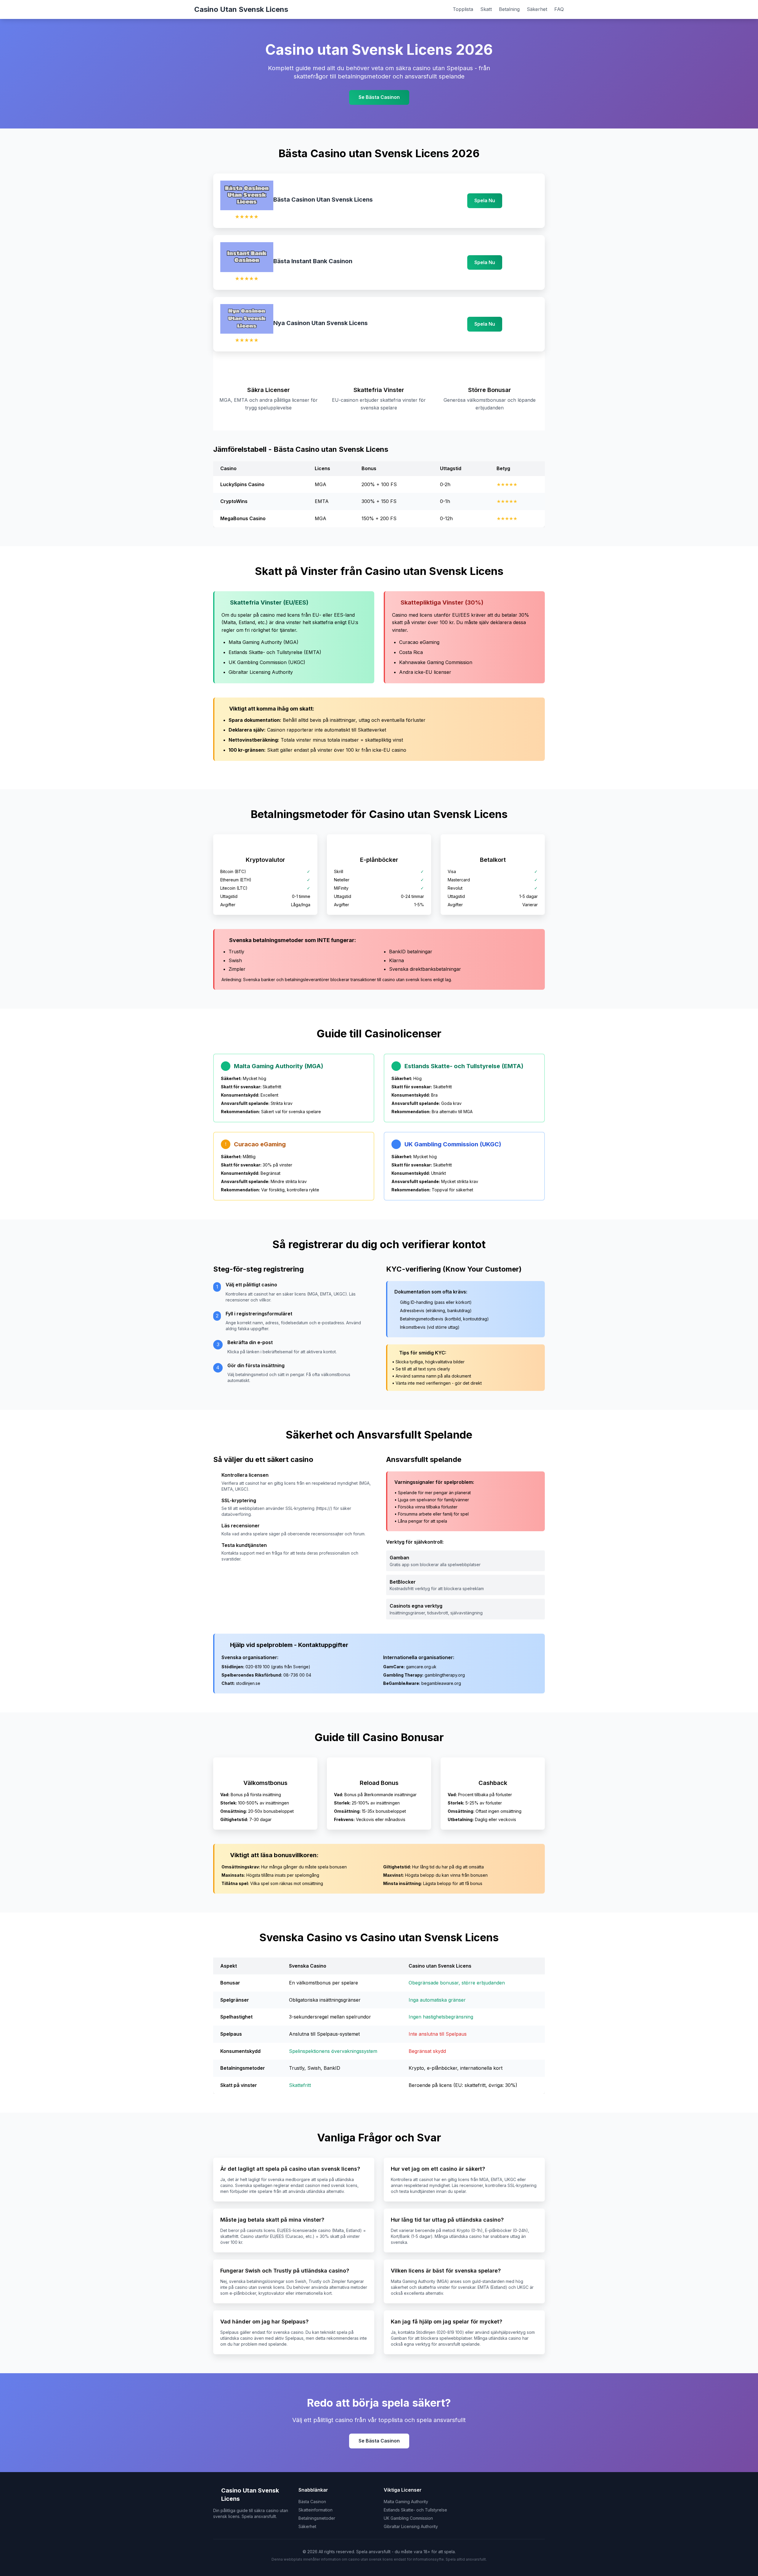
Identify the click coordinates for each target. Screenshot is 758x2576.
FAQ (559, 9)
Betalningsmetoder (317, 2518)
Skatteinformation (315, 2510)
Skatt (486, 9)
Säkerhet (537, 9)
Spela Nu (485, 200)
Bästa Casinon (312, 2502)
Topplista (463, 9)
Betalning (509, 9)
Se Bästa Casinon (379, 97)
